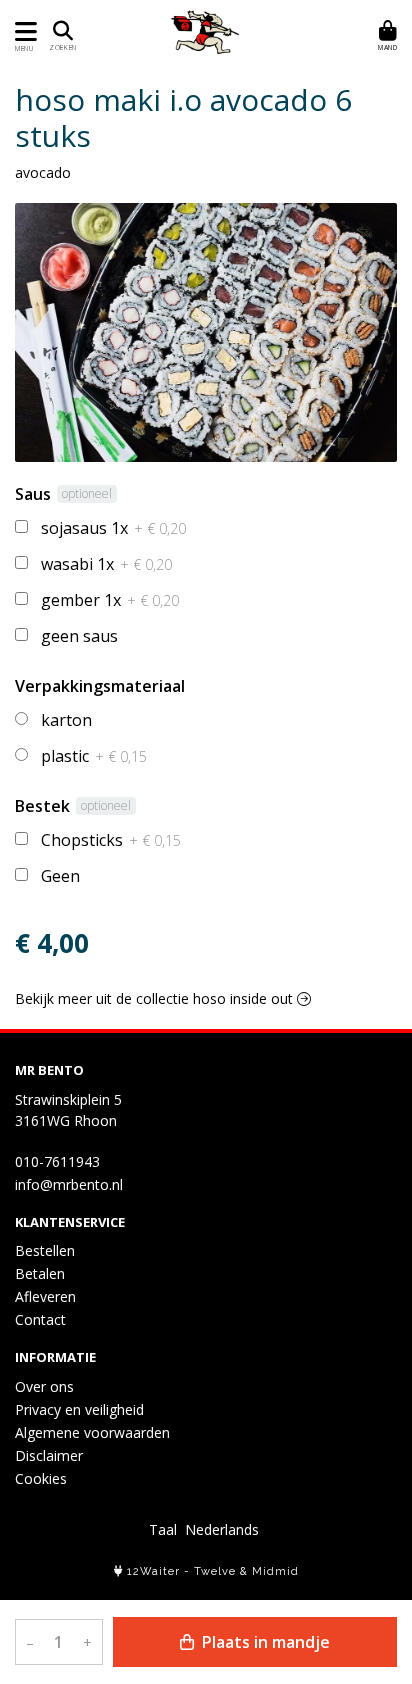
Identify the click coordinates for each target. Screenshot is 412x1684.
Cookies (41, 1478)
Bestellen (45, 1250)
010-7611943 (57, 1161)
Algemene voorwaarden (92, 1432)
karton (66, 720)
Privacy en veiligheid (79, 1409)
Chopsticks (111, 840)
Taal (163, 1529)
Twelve (215, 1571)
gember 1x (110, 600)
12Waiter (153, 1571)
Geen (60, 876)
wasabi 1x (106, 564)
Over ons (44, 1386)
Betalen (40, 1273)
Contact (40, 1319)
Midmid (275, 1571)
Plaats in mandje (264, 1642)
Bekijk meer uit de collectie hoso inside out (156, 998)
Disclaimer (49, 1455)
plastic (94, 756)
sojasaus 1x (113, 528)
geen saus (79, 636)
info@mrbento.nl (69, 1184)
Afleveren (45, 1296)
